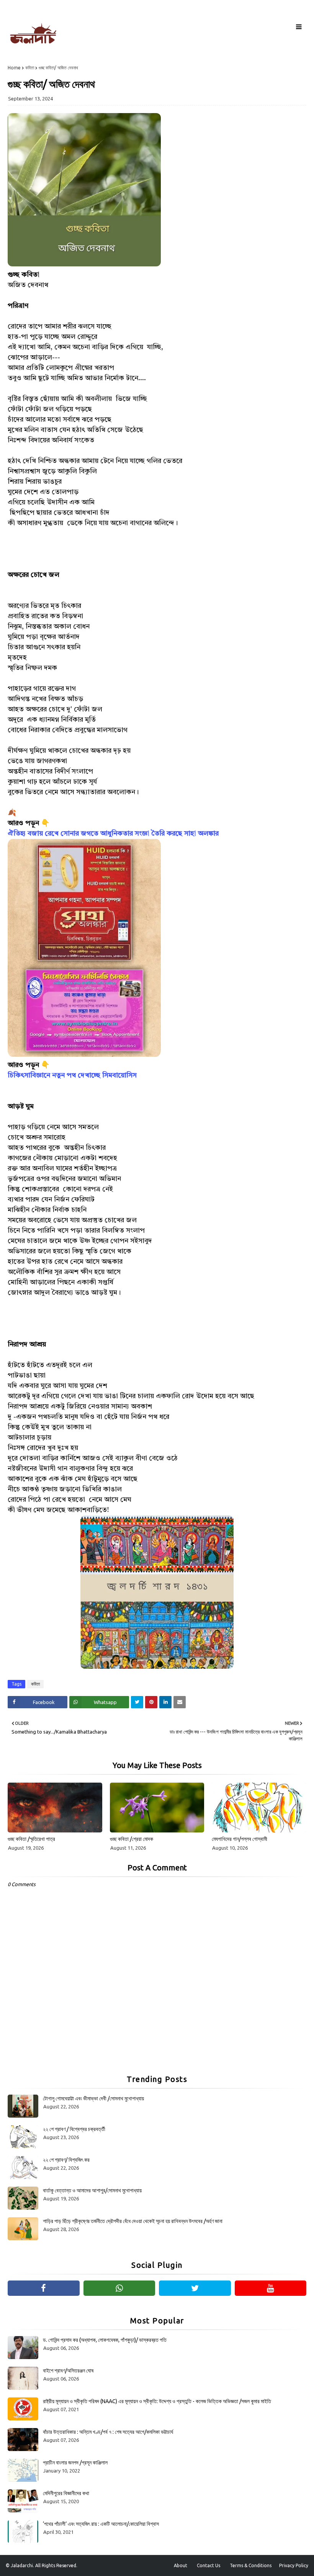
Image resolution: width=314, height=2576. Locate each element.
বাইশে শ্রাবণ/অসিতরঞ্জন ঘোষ (68, 2371)
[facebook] (44, 2288)
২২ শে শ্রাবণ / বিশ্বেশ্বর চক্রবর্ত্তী (74, 2129)
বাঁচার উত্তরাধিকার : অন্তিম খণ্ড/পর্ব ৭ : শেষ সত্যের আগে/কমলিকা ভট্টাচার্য (108, 2432)
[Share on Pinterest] (151, 1702)
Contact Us (209, 2565)
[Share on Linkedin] (165, 1702)
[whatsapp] (119, 2288)
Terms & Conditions (251, 2565)
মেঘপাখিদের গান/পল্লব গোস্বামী (240, 1839)
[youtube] (271, 2288)
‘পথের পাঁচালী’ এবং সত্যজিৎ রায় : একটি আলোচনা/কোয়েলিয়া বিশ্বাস (101, 2524)
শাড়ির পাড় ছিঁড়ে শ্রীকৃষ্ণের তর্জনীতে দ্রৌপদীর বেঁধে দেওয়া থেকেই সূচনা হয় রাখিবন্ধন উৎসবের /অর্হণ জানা (133, 2221)
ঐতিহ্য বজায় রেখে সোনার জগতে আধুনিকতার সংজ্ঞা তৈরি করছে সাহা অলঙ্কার (113, 834)
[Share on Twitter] (137, 1702)
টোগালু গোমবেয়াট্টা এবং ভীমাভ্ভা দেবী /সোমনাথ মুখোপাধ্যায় (93, 2098)
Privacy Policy (294, 2565)
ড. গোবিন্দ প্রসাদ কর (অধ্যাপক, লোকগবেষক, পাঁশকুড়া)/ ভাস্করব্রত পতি (105, 2340)
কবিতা (30, 68)
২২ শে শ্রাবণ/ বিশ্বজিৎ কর (66, 2160)
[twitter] (195, 2288)
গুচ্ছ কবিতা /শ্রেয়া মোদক (132, 1839)
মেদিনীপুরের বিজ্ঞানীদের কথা (66, 2493)
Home (14, 68)
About (181, 2565)
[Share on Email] (180, 1702)
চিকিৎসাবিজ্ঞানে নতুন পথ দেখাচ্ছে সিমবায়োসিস (72, 1075)
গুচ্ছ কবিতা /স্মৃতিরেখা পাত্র (31, 1839)
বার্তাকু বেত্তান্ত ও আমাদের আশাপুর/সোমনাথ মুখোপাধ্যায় (92, 2190)
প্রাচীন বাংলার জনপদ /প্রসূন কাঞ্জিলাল (75, 2463)
